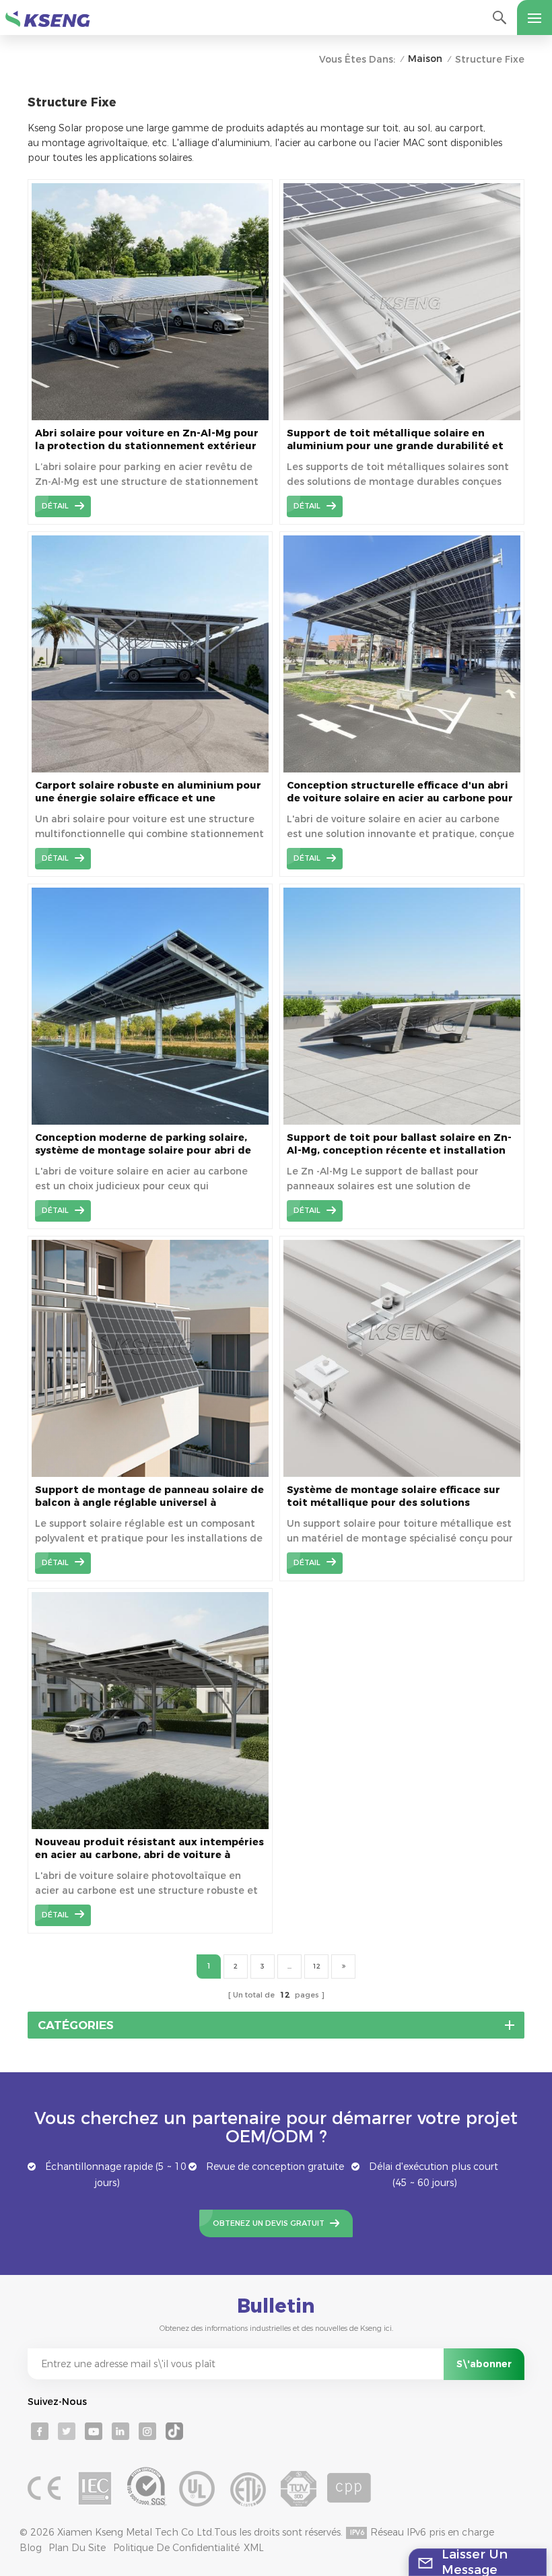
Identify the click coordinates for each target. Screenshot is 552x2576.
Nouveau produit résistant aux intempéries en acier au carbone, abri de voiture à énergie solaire (149, 1849)
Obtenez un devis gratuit (269, 2223)
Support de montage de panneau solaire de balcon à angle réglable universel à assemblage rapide (149, 1496)
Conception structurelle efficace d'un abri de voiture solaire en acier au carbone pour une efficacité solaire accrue (400, 792)
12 (316, 1966)
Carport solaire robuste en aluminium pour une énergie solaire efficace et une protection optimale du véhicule (148, 792)
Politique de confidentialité (176, 2548)
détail (55, 506)
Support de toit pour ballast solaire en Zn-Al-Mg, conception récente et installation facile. (399, 1144)
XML (254, 2548)
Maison (425, 59)
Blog (31, 2548)
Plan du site (77, 2548)
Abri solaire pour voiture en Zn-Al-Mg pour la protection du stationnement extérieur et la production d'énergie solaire (147, 440)
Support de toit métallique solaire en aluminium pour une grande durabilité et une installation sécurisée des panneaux (395, 440)
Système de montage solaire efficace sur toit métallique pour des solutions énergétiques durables (393, 1496)
